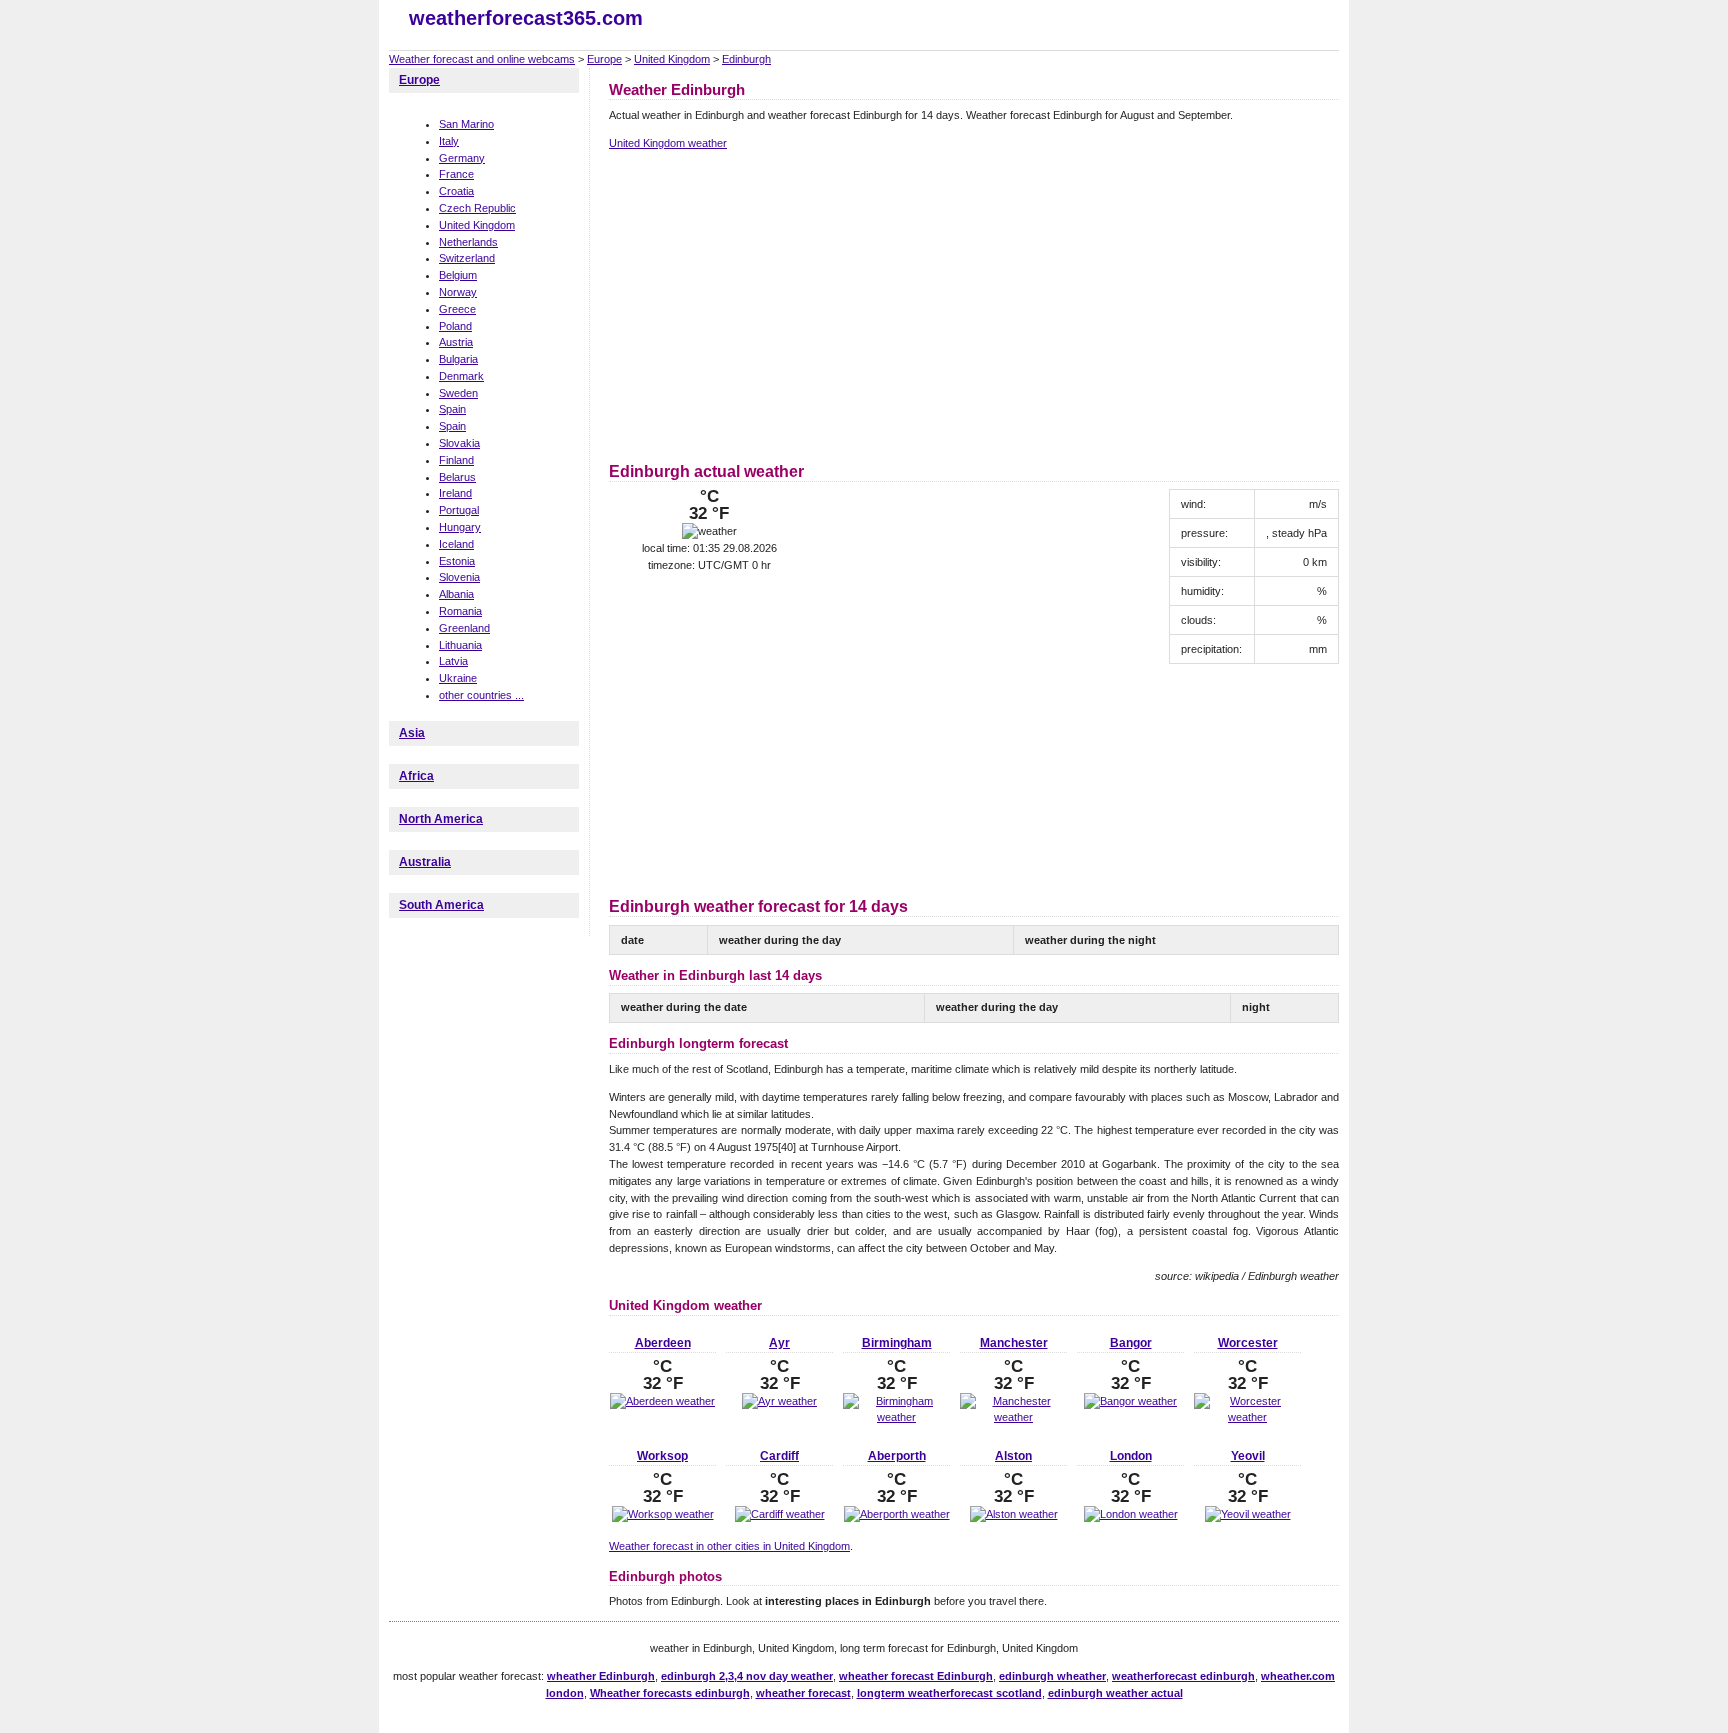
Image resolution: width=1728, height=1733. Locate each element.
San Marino (466, 124)
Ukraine (458, 678)
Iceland (456, 544)
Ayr (779, 1343)
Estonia (457, 561)
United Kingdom (672, 59)
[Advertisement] (777, 303)
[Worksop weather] (663, 1514)
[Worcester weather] (1247, 1417)
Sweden (458, 393)
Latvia (453, 661)
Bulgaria (458, 359)
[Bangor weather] (1130, 1401)
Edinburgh (746, 59)
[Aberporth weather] (897, 1514)
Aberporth (897, 1456)
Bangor (1131, 1343)
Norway (458, 292)
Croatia (456, 191)
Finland (456, 460)
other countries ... (481, 695)
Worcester (1248, 1343)
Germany (462, 158)
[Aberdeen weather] (662, 1401)
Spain (452, 409)
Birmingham (897, 1343)
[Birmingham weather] (896, 1417)
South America (441, 905)
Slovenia (459, 577)
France (456, 174)
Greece (457, 309)
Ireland (455, 493)
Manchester (1014, 1343)
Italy (449, 141)
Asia (412, 733)
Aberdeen (663, 1343)
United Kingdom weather (668, 143)
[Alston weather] (1014, 1514)
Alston (1013, 1456)
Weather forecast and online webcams (482, 59)
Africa (416, 776)
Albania (456, 594)
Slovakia (459, 443)
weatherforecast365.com (526, 18)
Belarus (457, 477)
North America (441, 819)
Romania (460, 611)
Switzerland (467, 258)
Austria (456, 342)
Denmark (461, 376)
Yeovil (1248, 1456)
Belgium (458, 275)
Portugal (459, 510)
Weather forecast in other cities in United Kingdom (729, 1546)
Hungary (460, 527)
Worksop (662, 1456)
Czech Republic (477, 208)
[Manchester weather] (1013, 1417)
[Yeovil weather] (1248, 1514)
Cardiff (779, 1456)
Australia (425, 862)
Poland (455, 326)
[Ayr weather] (779, 1401)
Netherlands (468, 242)
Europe (604, 59)
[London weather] (1131, 1514)
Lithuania (460, 645)
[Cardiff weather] (780, 1514)
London (1131, 1456)
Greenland (464, 628)
